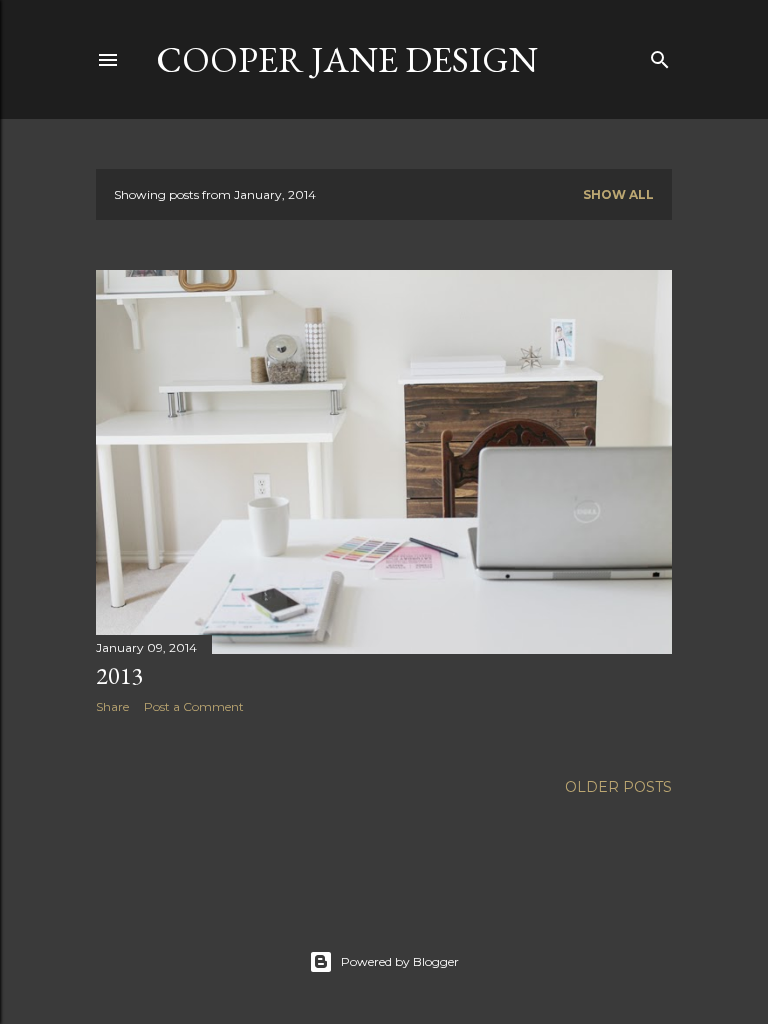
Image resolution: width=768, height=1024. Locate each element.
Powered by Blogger (400, 961)
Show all (618, 194)
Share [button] (112, 706)
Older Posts (618, 787)
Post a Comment (194, 706)
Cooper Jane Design (347, 59)
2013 (120, 675)
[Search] (660, 55)
